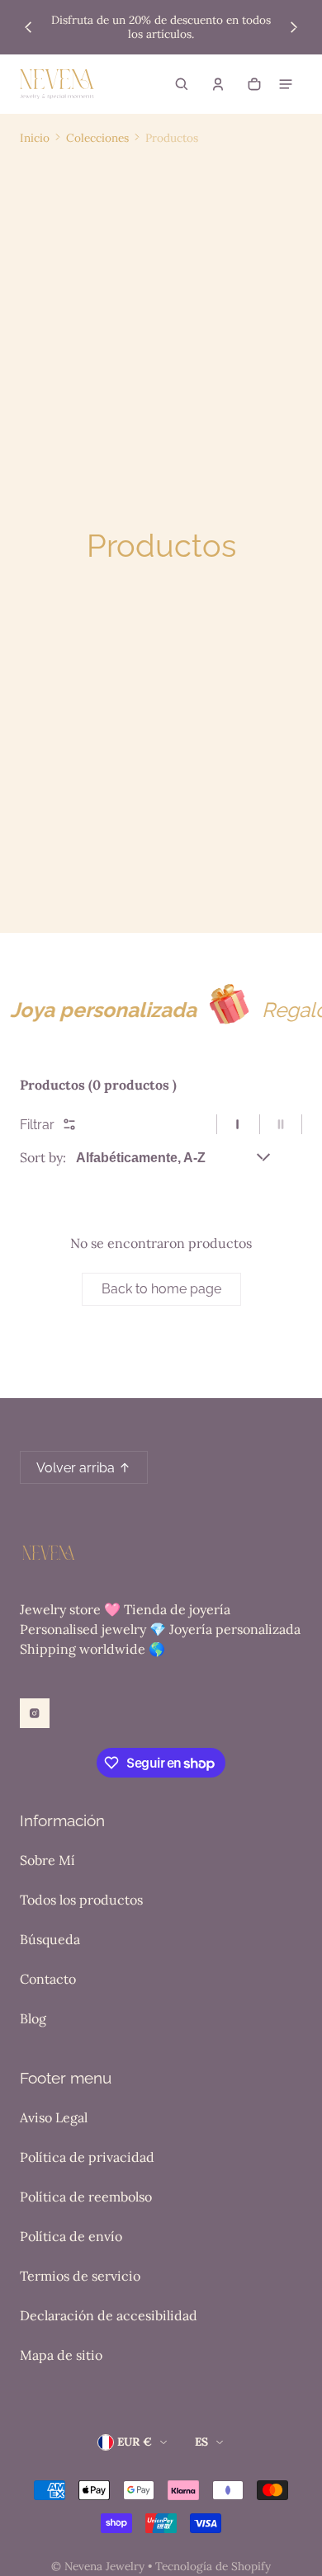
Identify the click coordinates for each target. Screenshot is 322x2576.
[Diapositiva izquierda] (28, 27)
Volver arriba (76, 1468)
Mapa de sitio (61, 2355)
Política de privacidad (87, 2157)
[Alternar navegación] (286, 84)
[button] (182, 84)
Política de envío (71, 2236)
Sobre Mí (47, 1860)
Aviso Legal (54, 2117)
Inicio (35, 138)
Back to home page (161, 1289)
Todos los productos (81, 1900)
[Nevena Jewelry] (57, 84)
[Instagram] (35, 1713)
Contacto (48, 1979)
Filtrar (37, 1125)
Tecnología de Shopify (213, 2566)
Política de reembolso (86, 2197)
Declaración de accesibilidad (109, 2315)
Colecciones (97, 138)
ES (201, 2442)
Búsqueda (50, 1939)
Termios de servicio (80, 2276)
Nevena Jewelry (104, 2566)
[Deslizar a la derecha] (294, 27)
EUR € (135, 2442)
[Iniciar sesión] (218, 84)
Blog (33, 2018)
